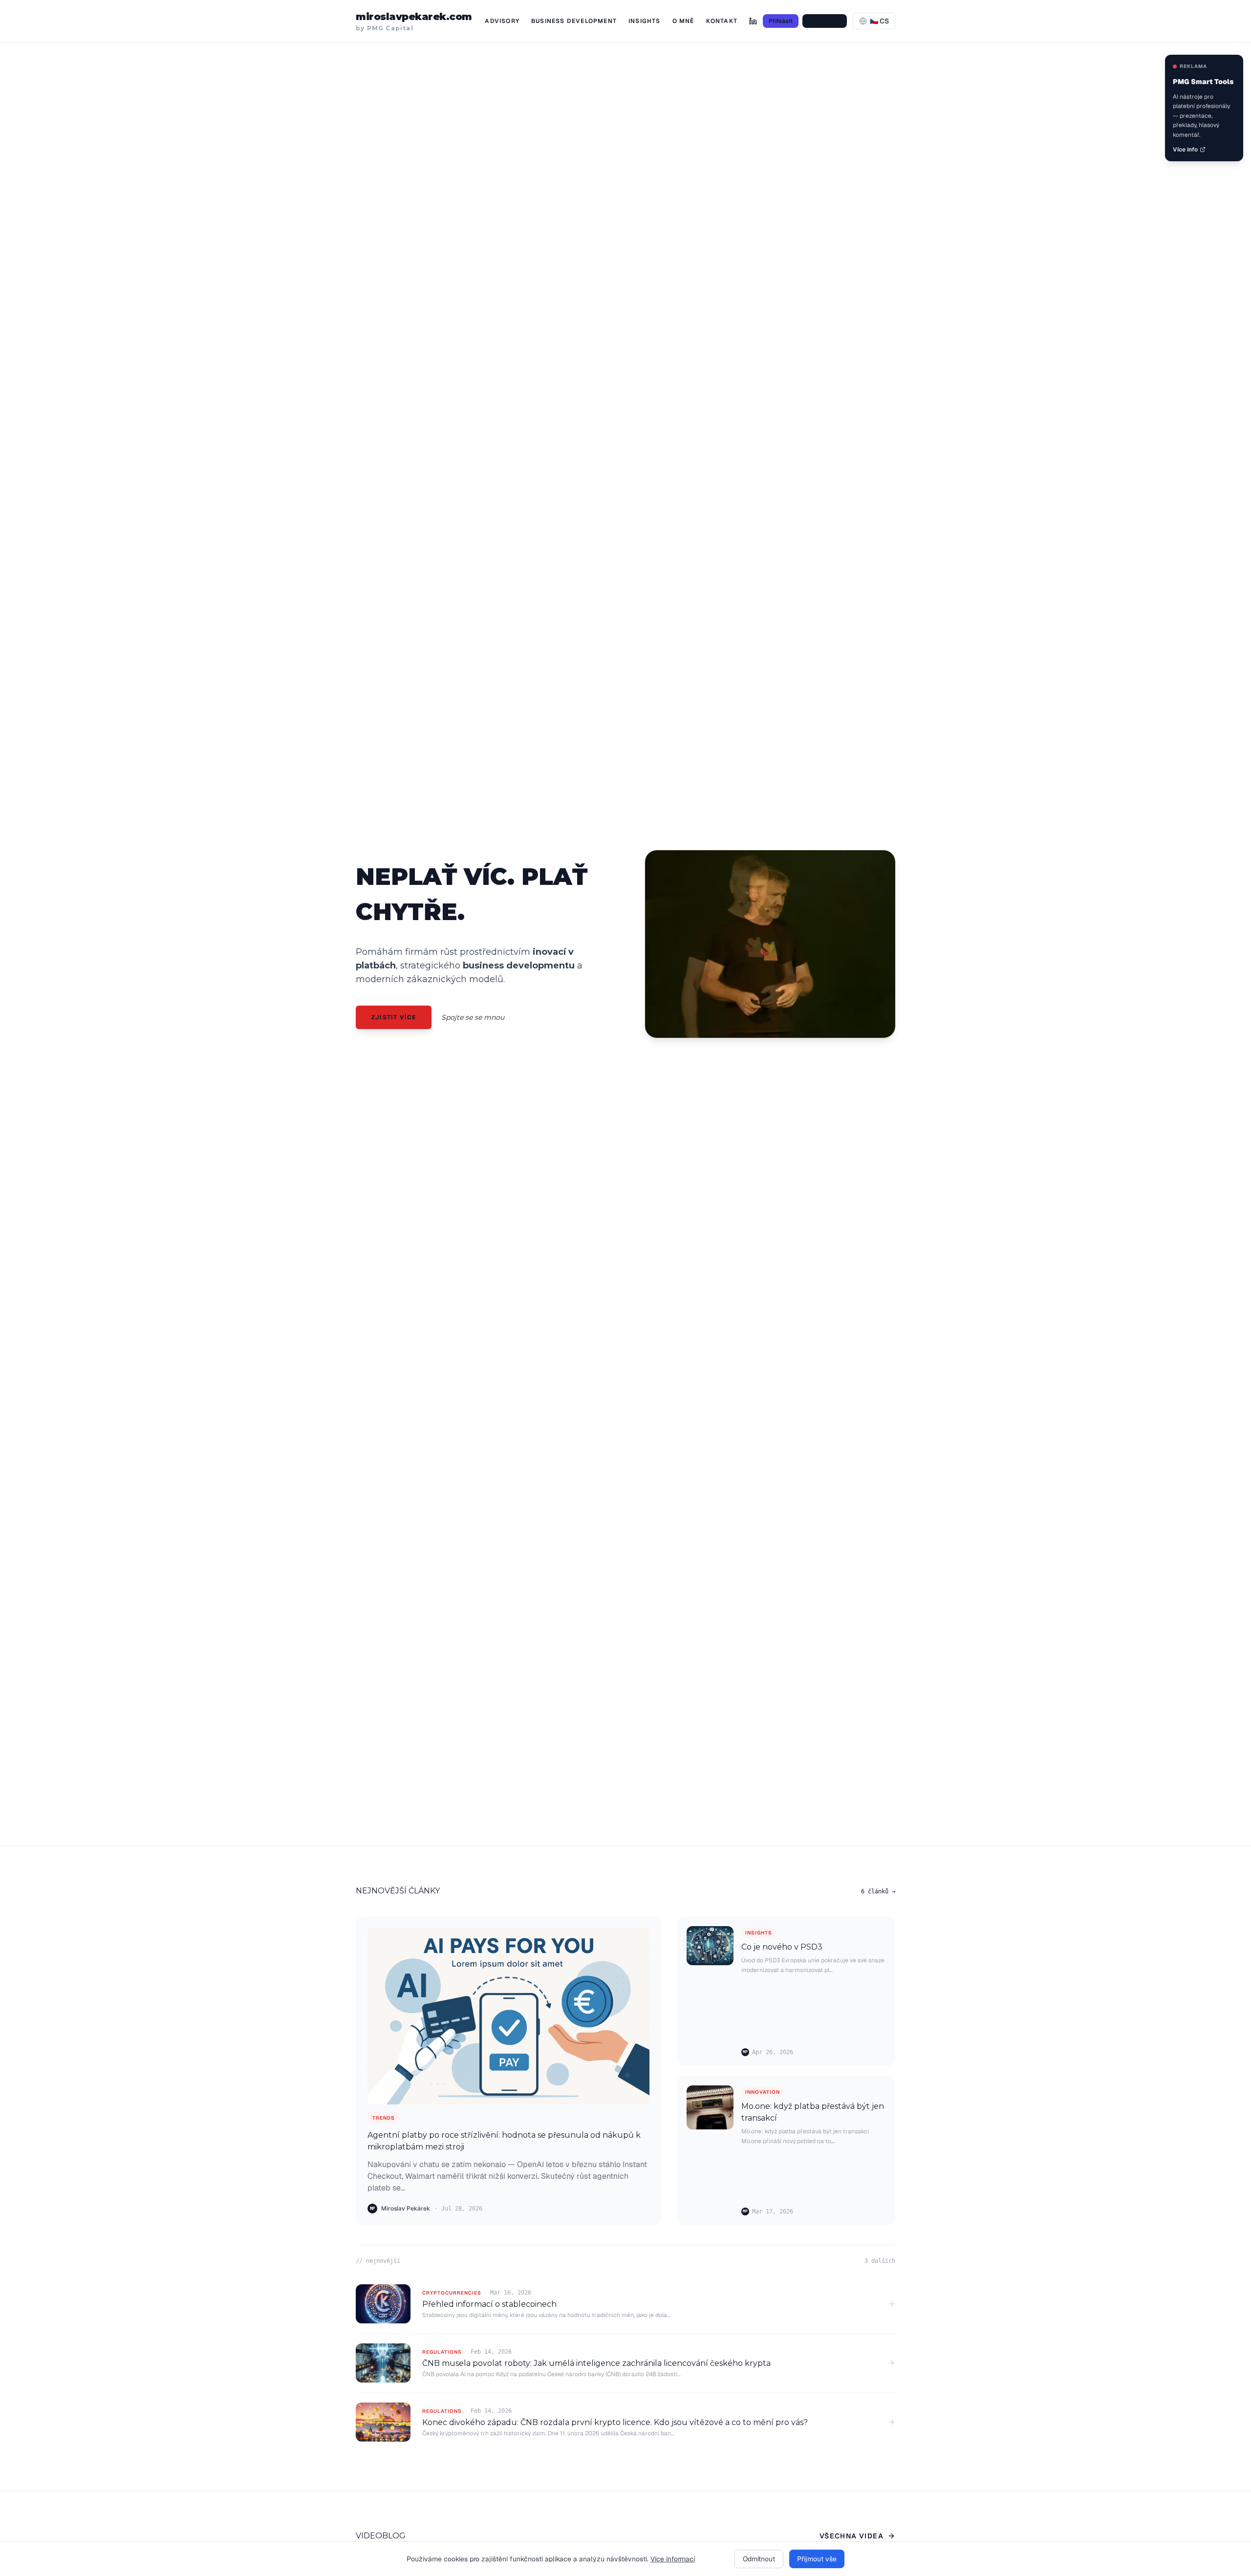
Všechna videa (852, 2536)
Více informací (673, 2559)
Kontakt (722, 21)
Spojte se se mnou (473, 1017)
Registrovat (825, 21)
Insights (645, 21)
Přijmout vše (817, 2559)
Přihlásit (781, 21)
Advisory (502, 21)
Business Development (574, 21)
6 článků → (878, 1891)
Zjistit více (394, 1017)
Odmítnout (759, 2559)
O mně (683, 21)
